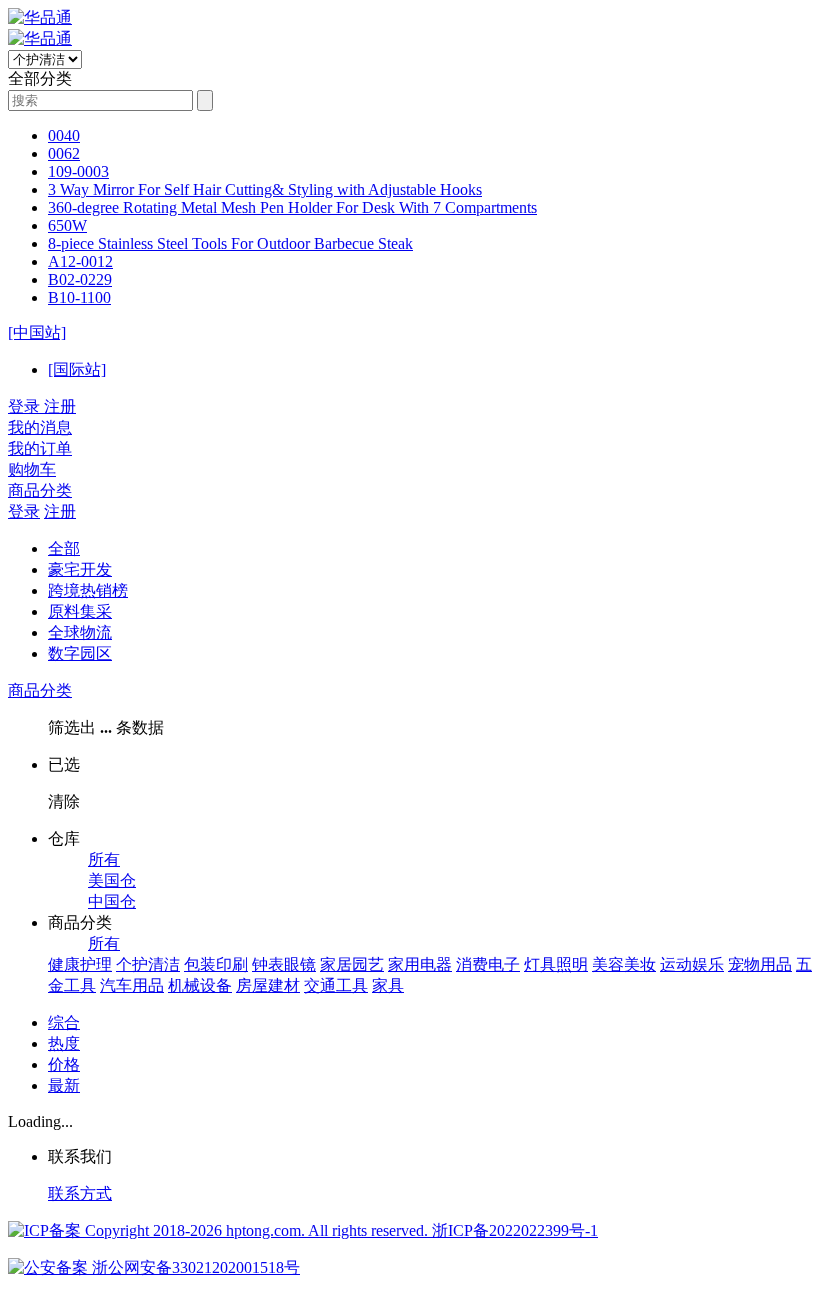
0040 (64, 135)
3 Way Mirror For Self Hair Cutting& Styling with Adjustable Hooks (265, 189)
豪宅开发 (80, 569)
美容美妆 (624, 964)
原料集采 (80, 611)
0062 (64, 153)
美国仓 (112, 880)
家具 (388, 985)
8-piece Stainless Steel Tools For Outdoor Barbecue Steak (230, 243)
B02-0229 (80, 279)
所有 (104, 859)
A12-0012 (80, 261)
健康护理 (80, 964)
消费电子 (488, 964)
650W (67, 225)
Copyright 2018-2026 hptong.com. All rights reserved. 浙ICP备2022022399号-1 (339, 1230)
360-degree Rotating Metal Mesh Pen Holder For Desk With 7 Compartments (292, 207)
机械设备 (200, 985)
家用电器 (420, 964)
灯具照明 (556, 964)
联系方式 (80, 1193)
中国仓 (112, 901)
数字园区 (80, 653)
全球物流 (80, 632)
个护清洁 (148, 964)
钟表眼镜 (284, 964)
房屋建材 (268, 985)
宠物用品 (760, 964)
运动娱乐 (692, 964)
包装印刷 (216, 964)
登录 (24, 511)
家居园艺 (352, 964)
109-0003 (78, 171)
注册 (60, 511)
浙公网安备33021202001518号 (194, 1267)
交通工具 (336, 985)
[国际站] (77, 369)
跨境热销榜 (88, 590)
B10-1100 (79, 297)
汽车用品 (132, 985)
